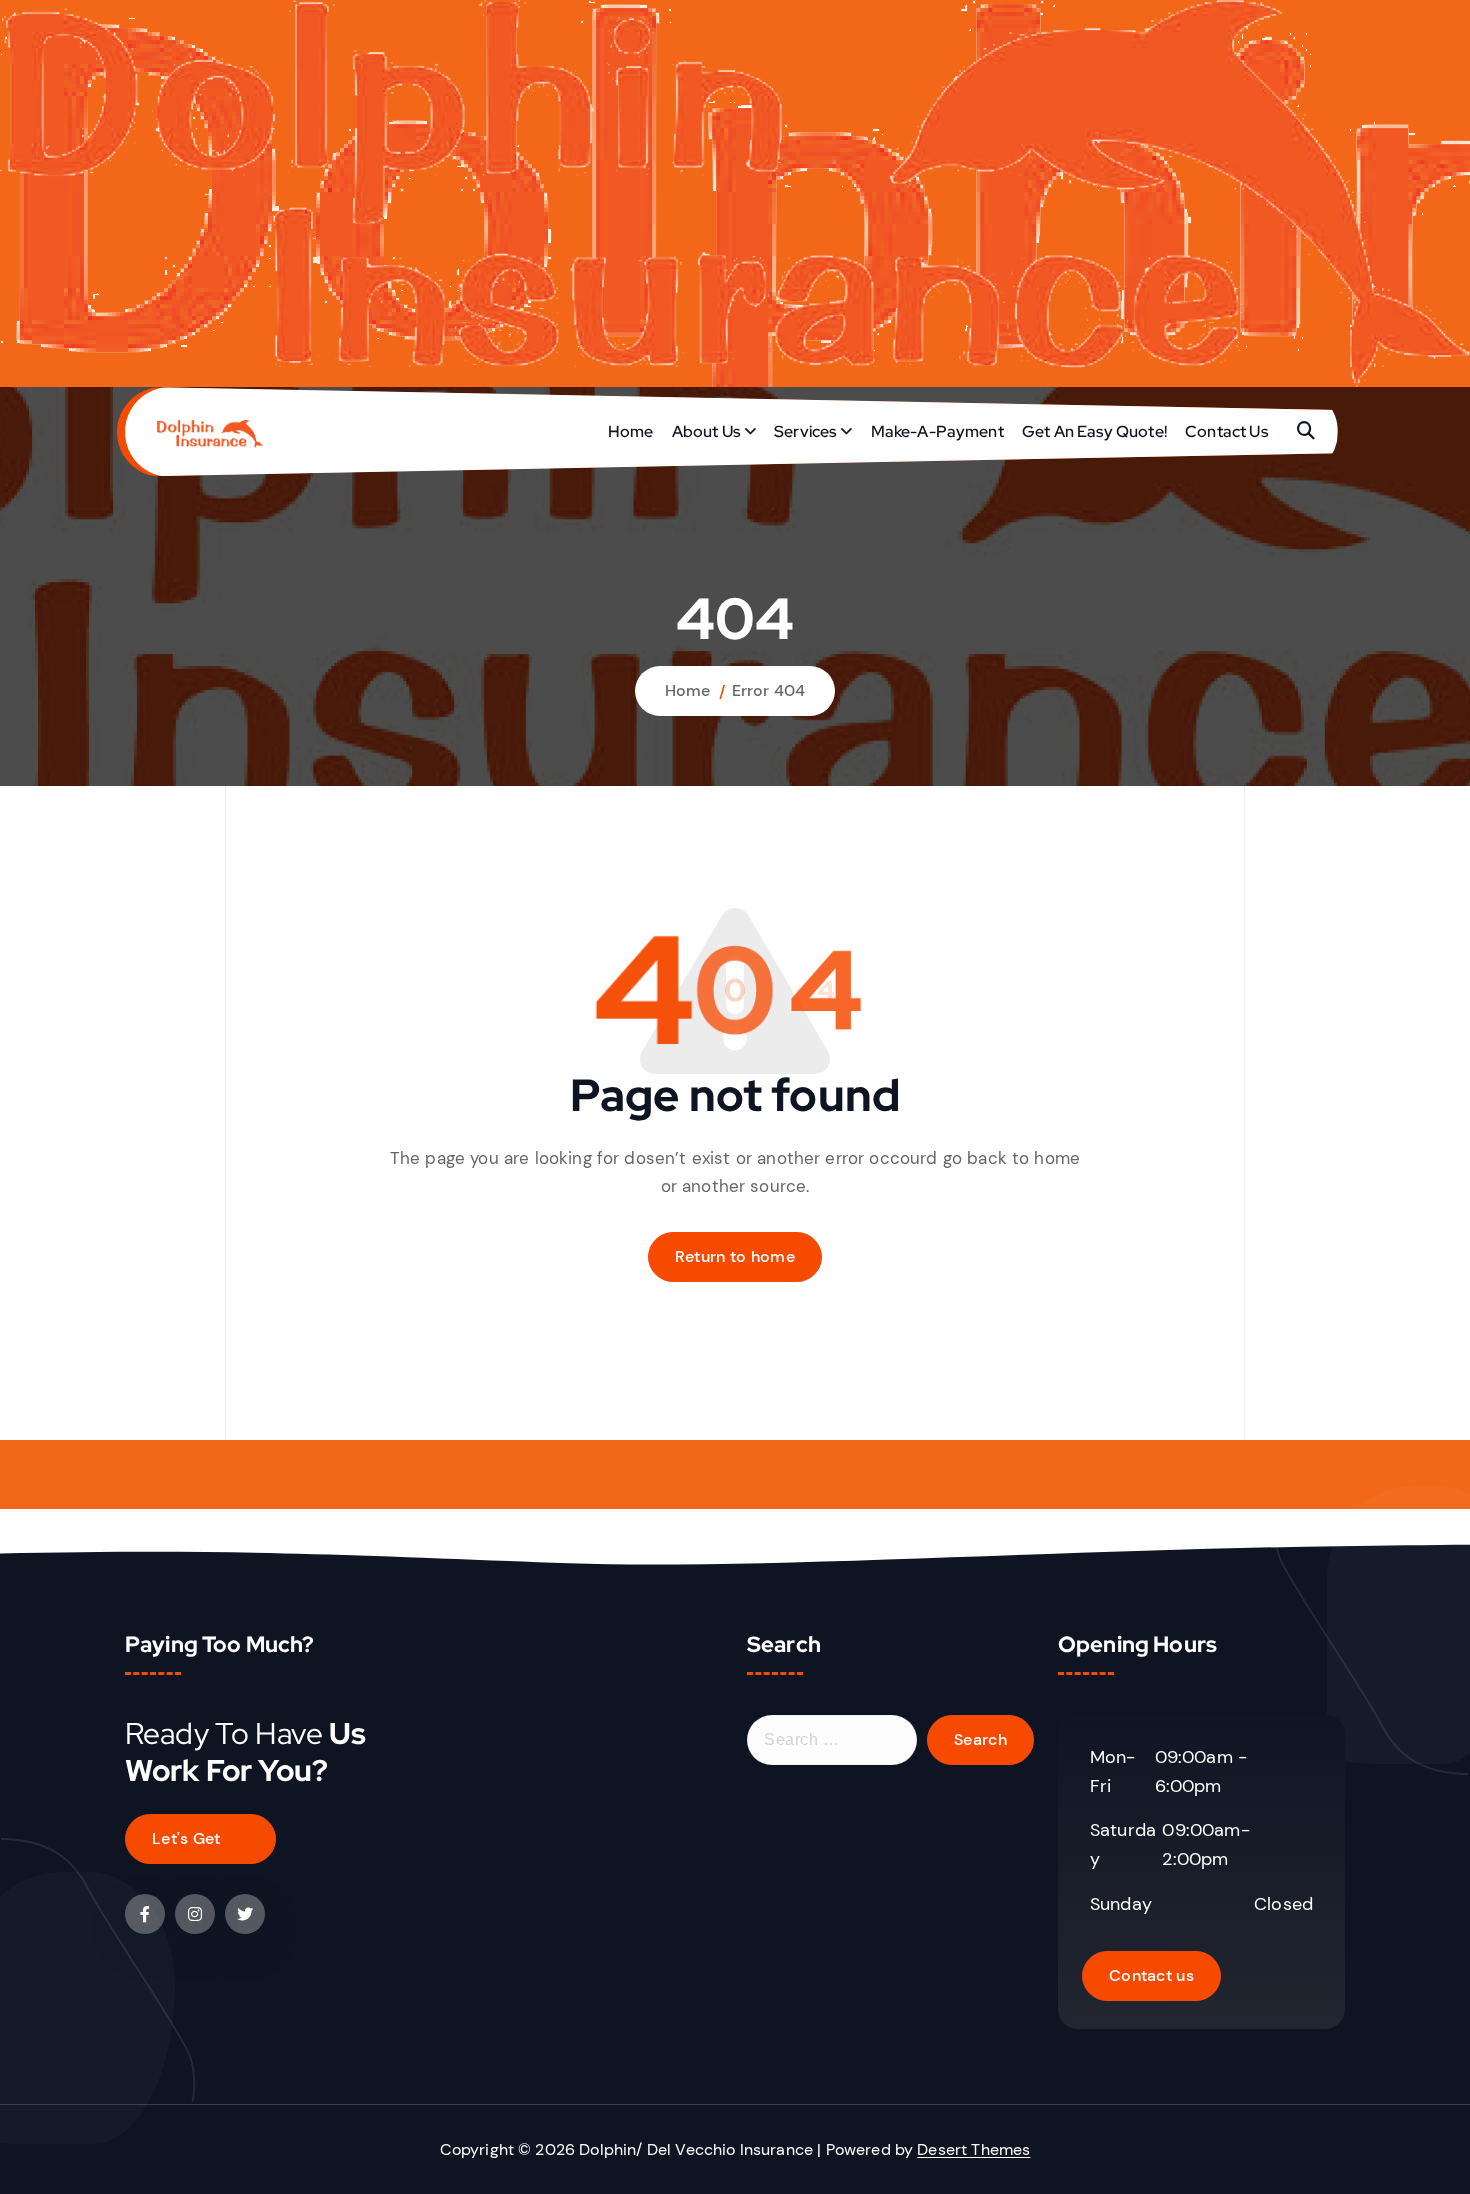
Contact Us (1226, 431)
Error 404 (768, 690)
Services (805, 431)
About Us (706, 431)
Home (631, 431)
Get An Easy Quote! (1094, 431)
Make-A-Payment (937, 431)
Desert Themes (973, 2149)
